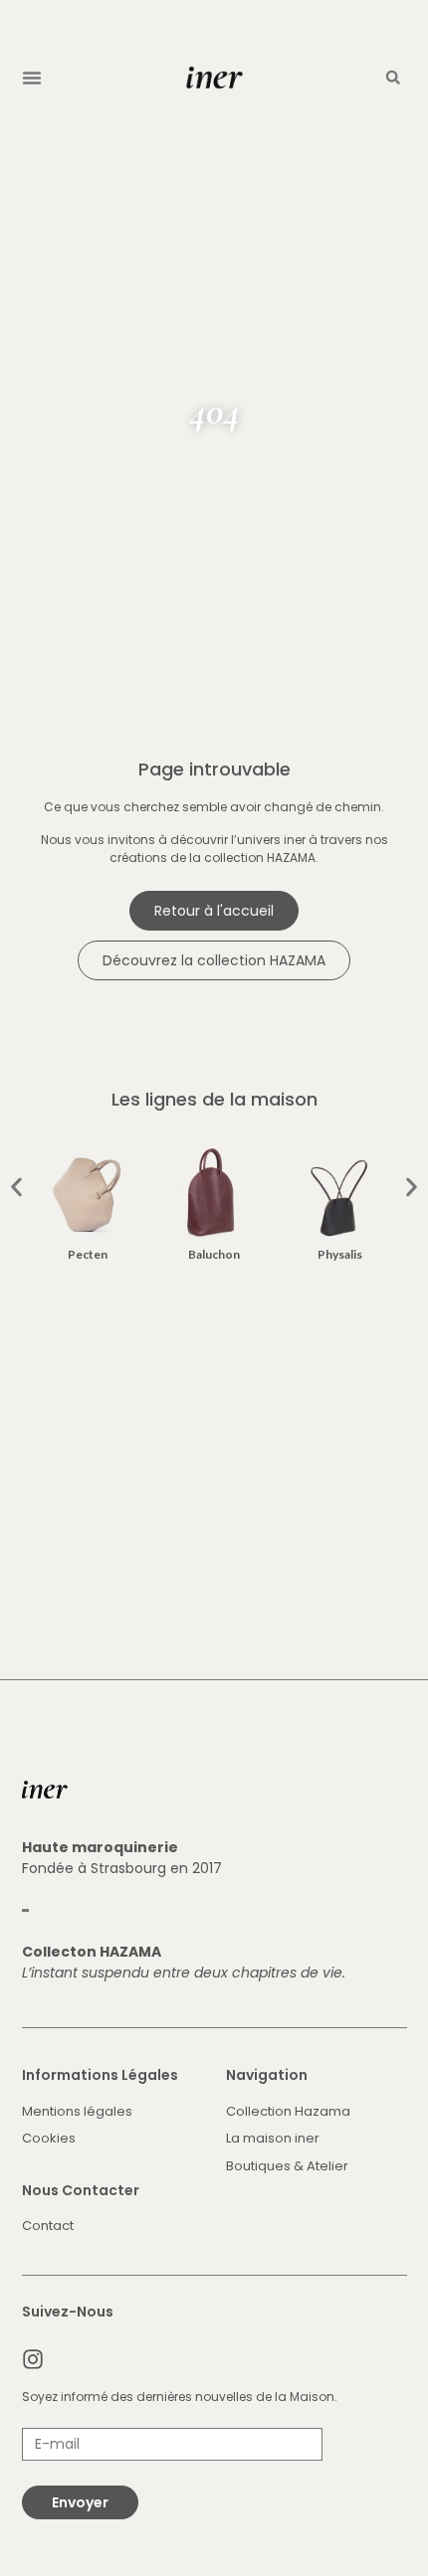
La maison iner (273, 2138)
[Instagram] (33, 2359)
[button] (32, 78)
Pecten (88, 1254)
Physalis (340, 1254)
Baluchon (214, 1254)
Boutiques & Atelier (287, 2166)
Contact (48, 2226)
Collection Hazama (288, 2111)
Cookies (49, 2138)
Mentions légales (77, 2111)
